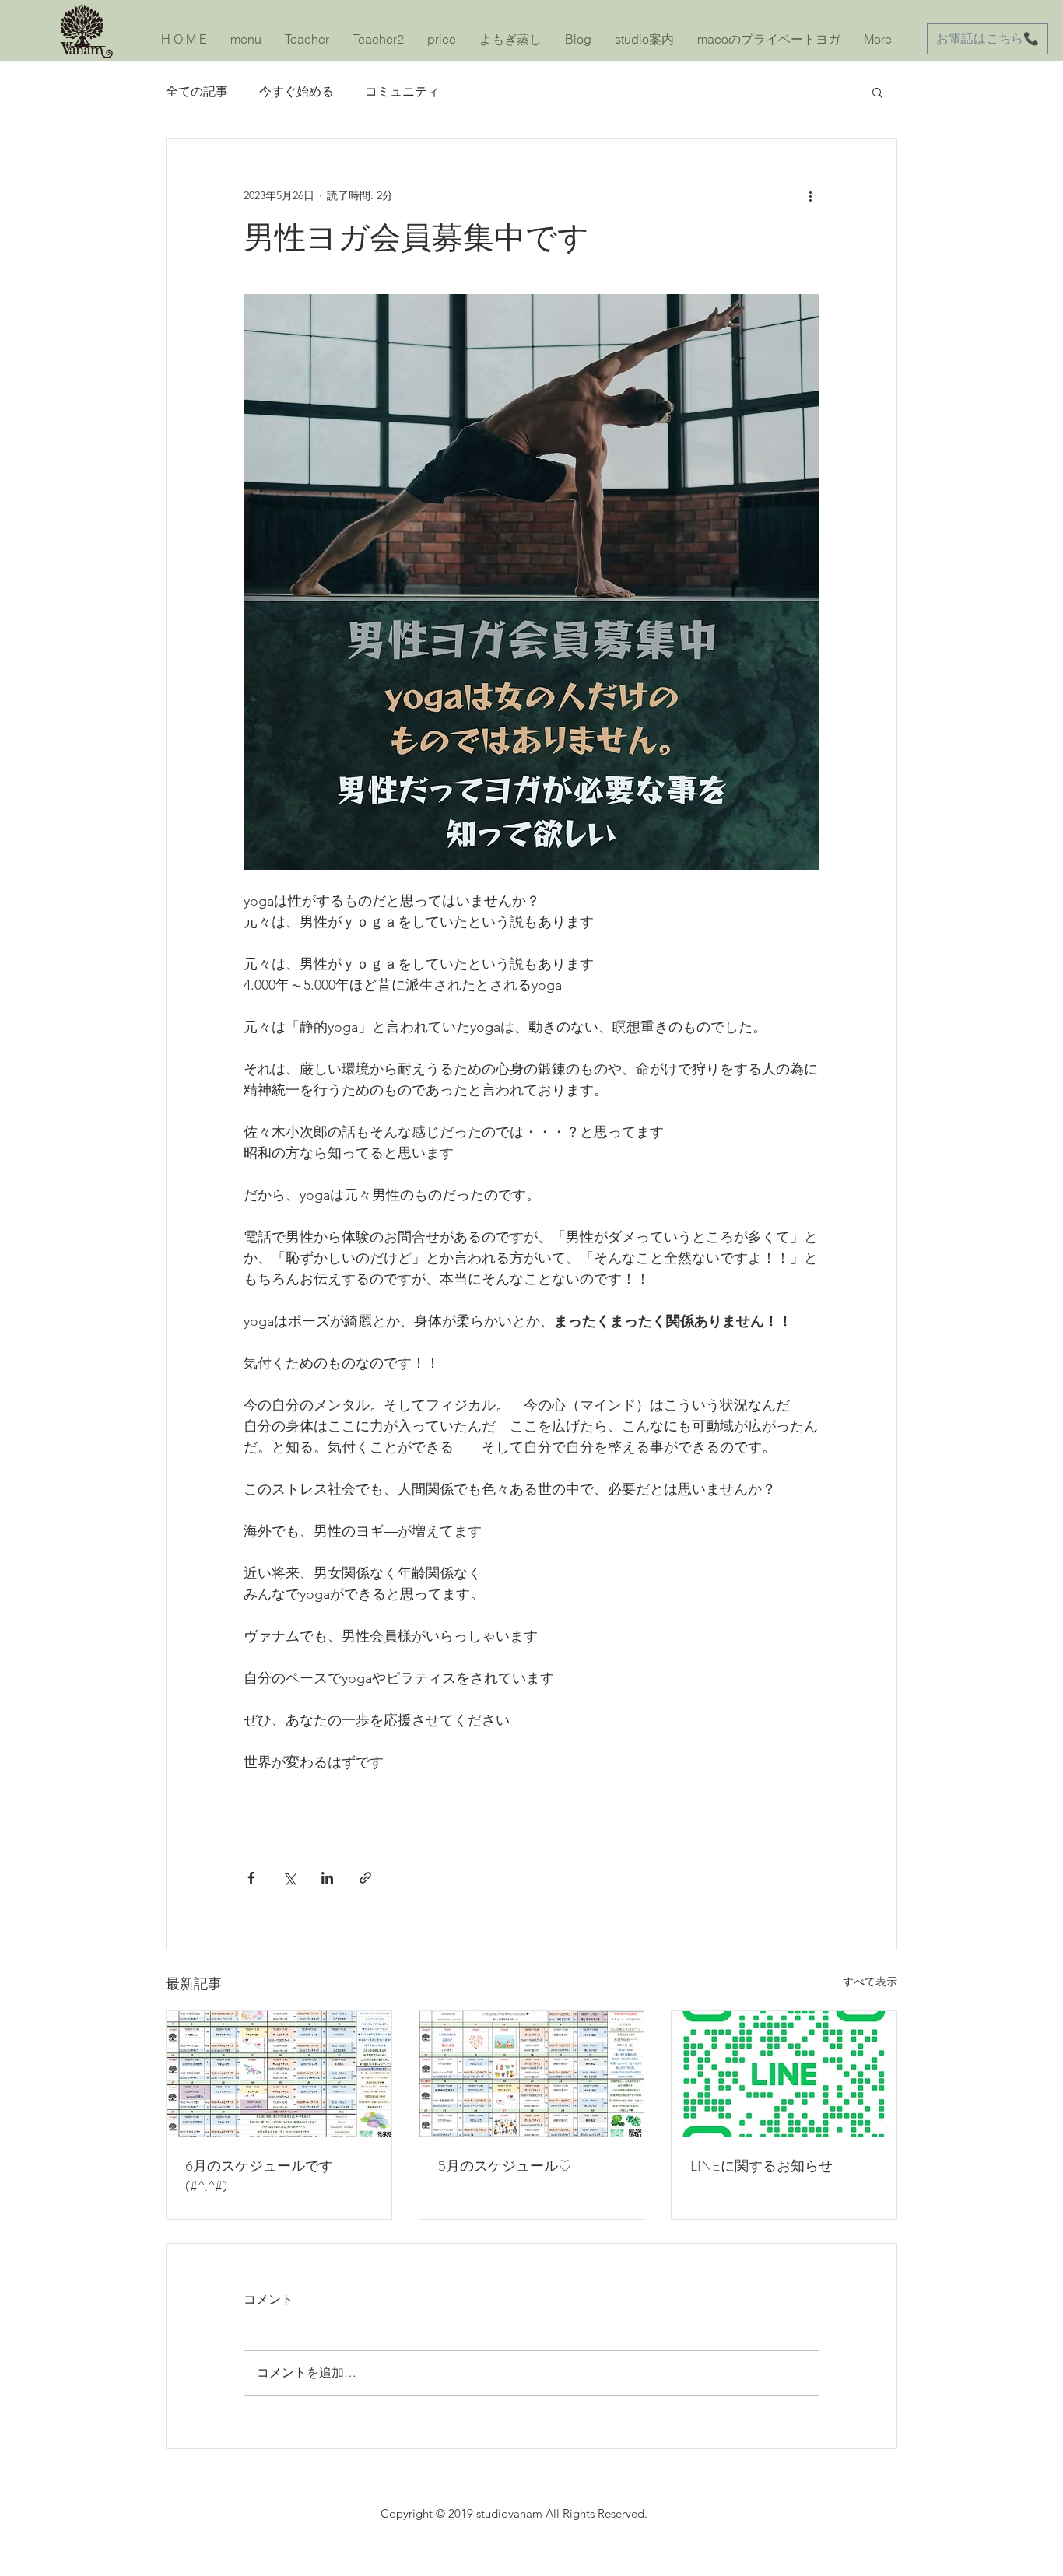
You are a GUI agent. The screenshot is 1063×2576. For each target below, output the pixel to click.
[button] (877, 92)
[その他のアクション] (810, 195)
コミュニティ (402, 91)
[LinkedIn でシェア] (327, 1878)
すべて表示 (870, 1982)
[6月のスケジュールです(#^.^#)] (279, 2074)
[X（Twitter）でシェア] (289, 1878)
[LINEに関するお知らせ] (784, 2074)
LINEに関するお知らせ (761, 2166)
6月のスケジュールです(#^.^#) (259, 2176)
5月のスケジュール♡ (505, 2166)
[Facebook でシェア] (251, 1878)
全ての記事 (197, 91)
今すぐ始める (296, 91)
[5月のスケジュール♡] (532, 2074)
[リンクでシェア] (365, 1878)
